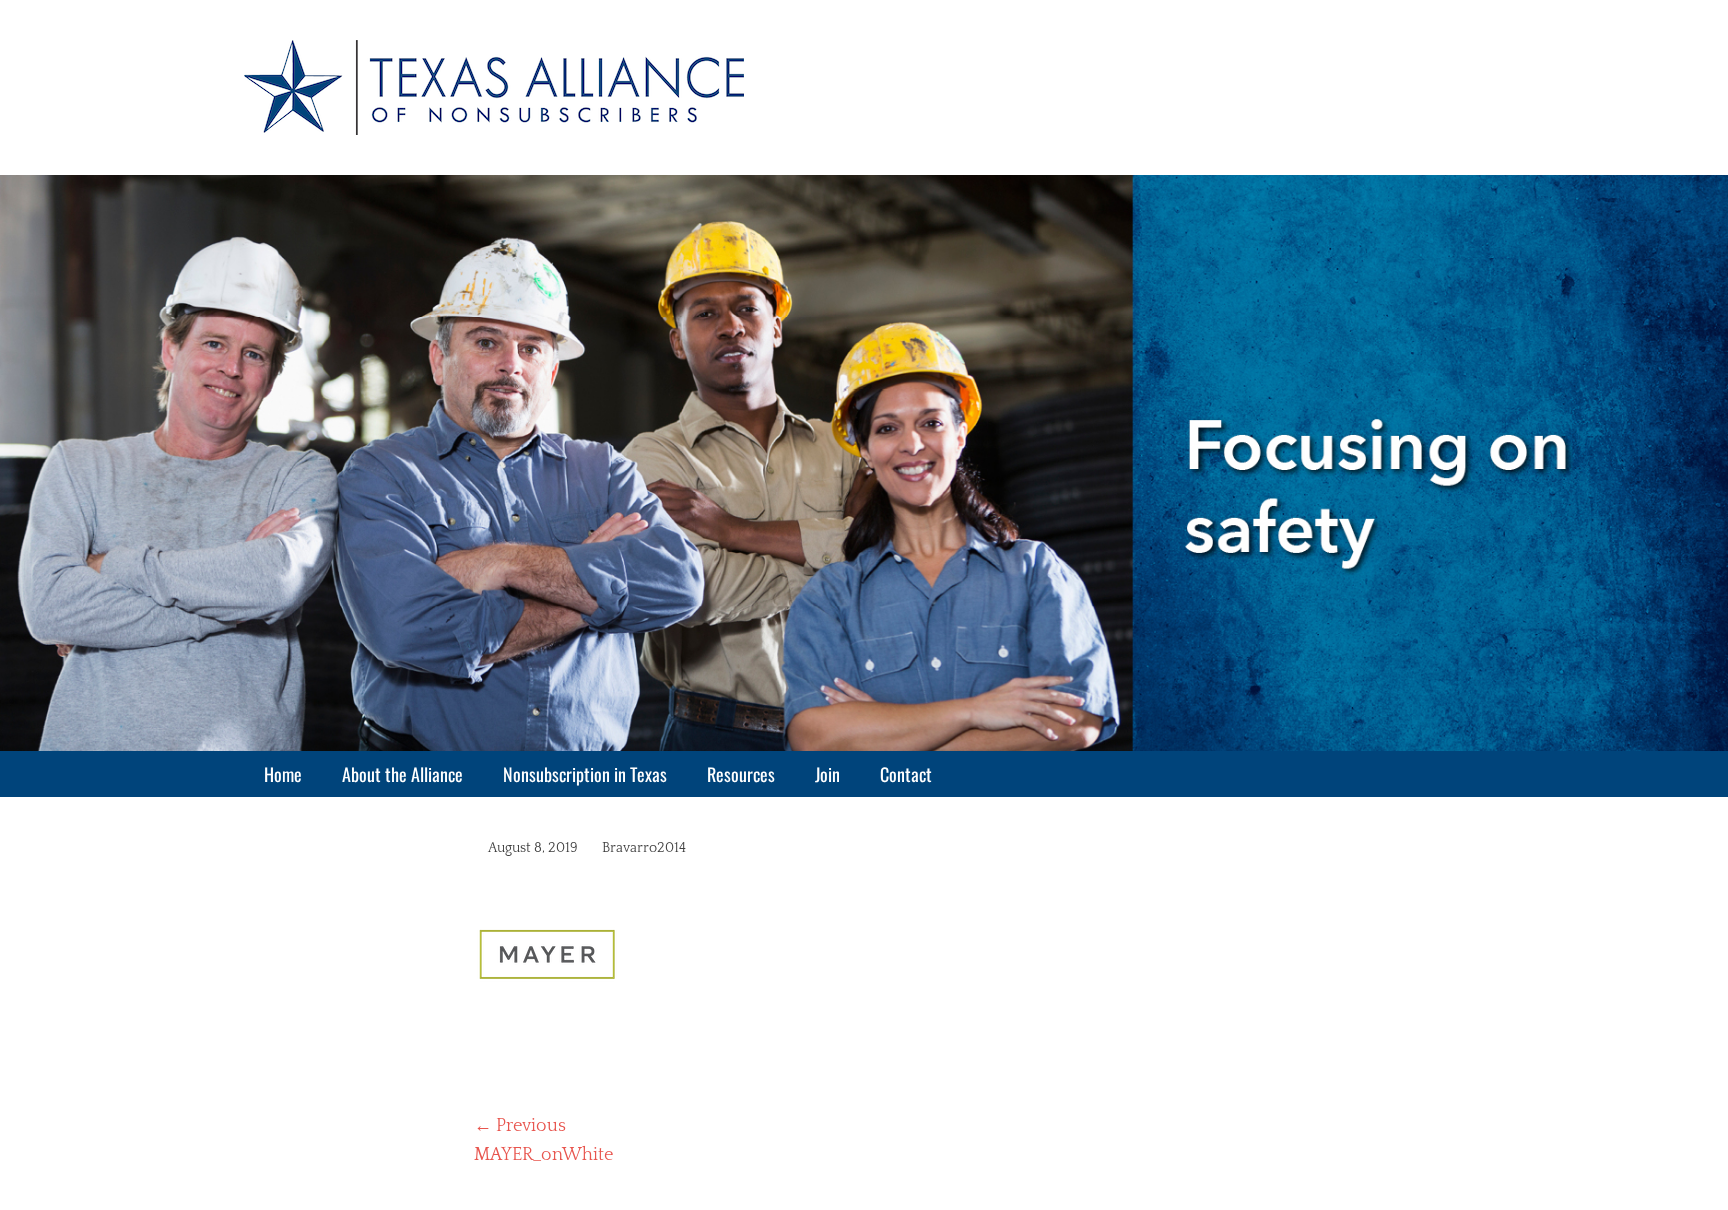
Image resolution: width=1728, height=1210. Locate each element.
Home (283, 774)
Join (827, 774)
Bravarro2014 (644, 848)
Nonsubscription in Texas (585, 774)
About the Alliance (402, 774)
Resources (741, 774)
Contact (906, 774)
